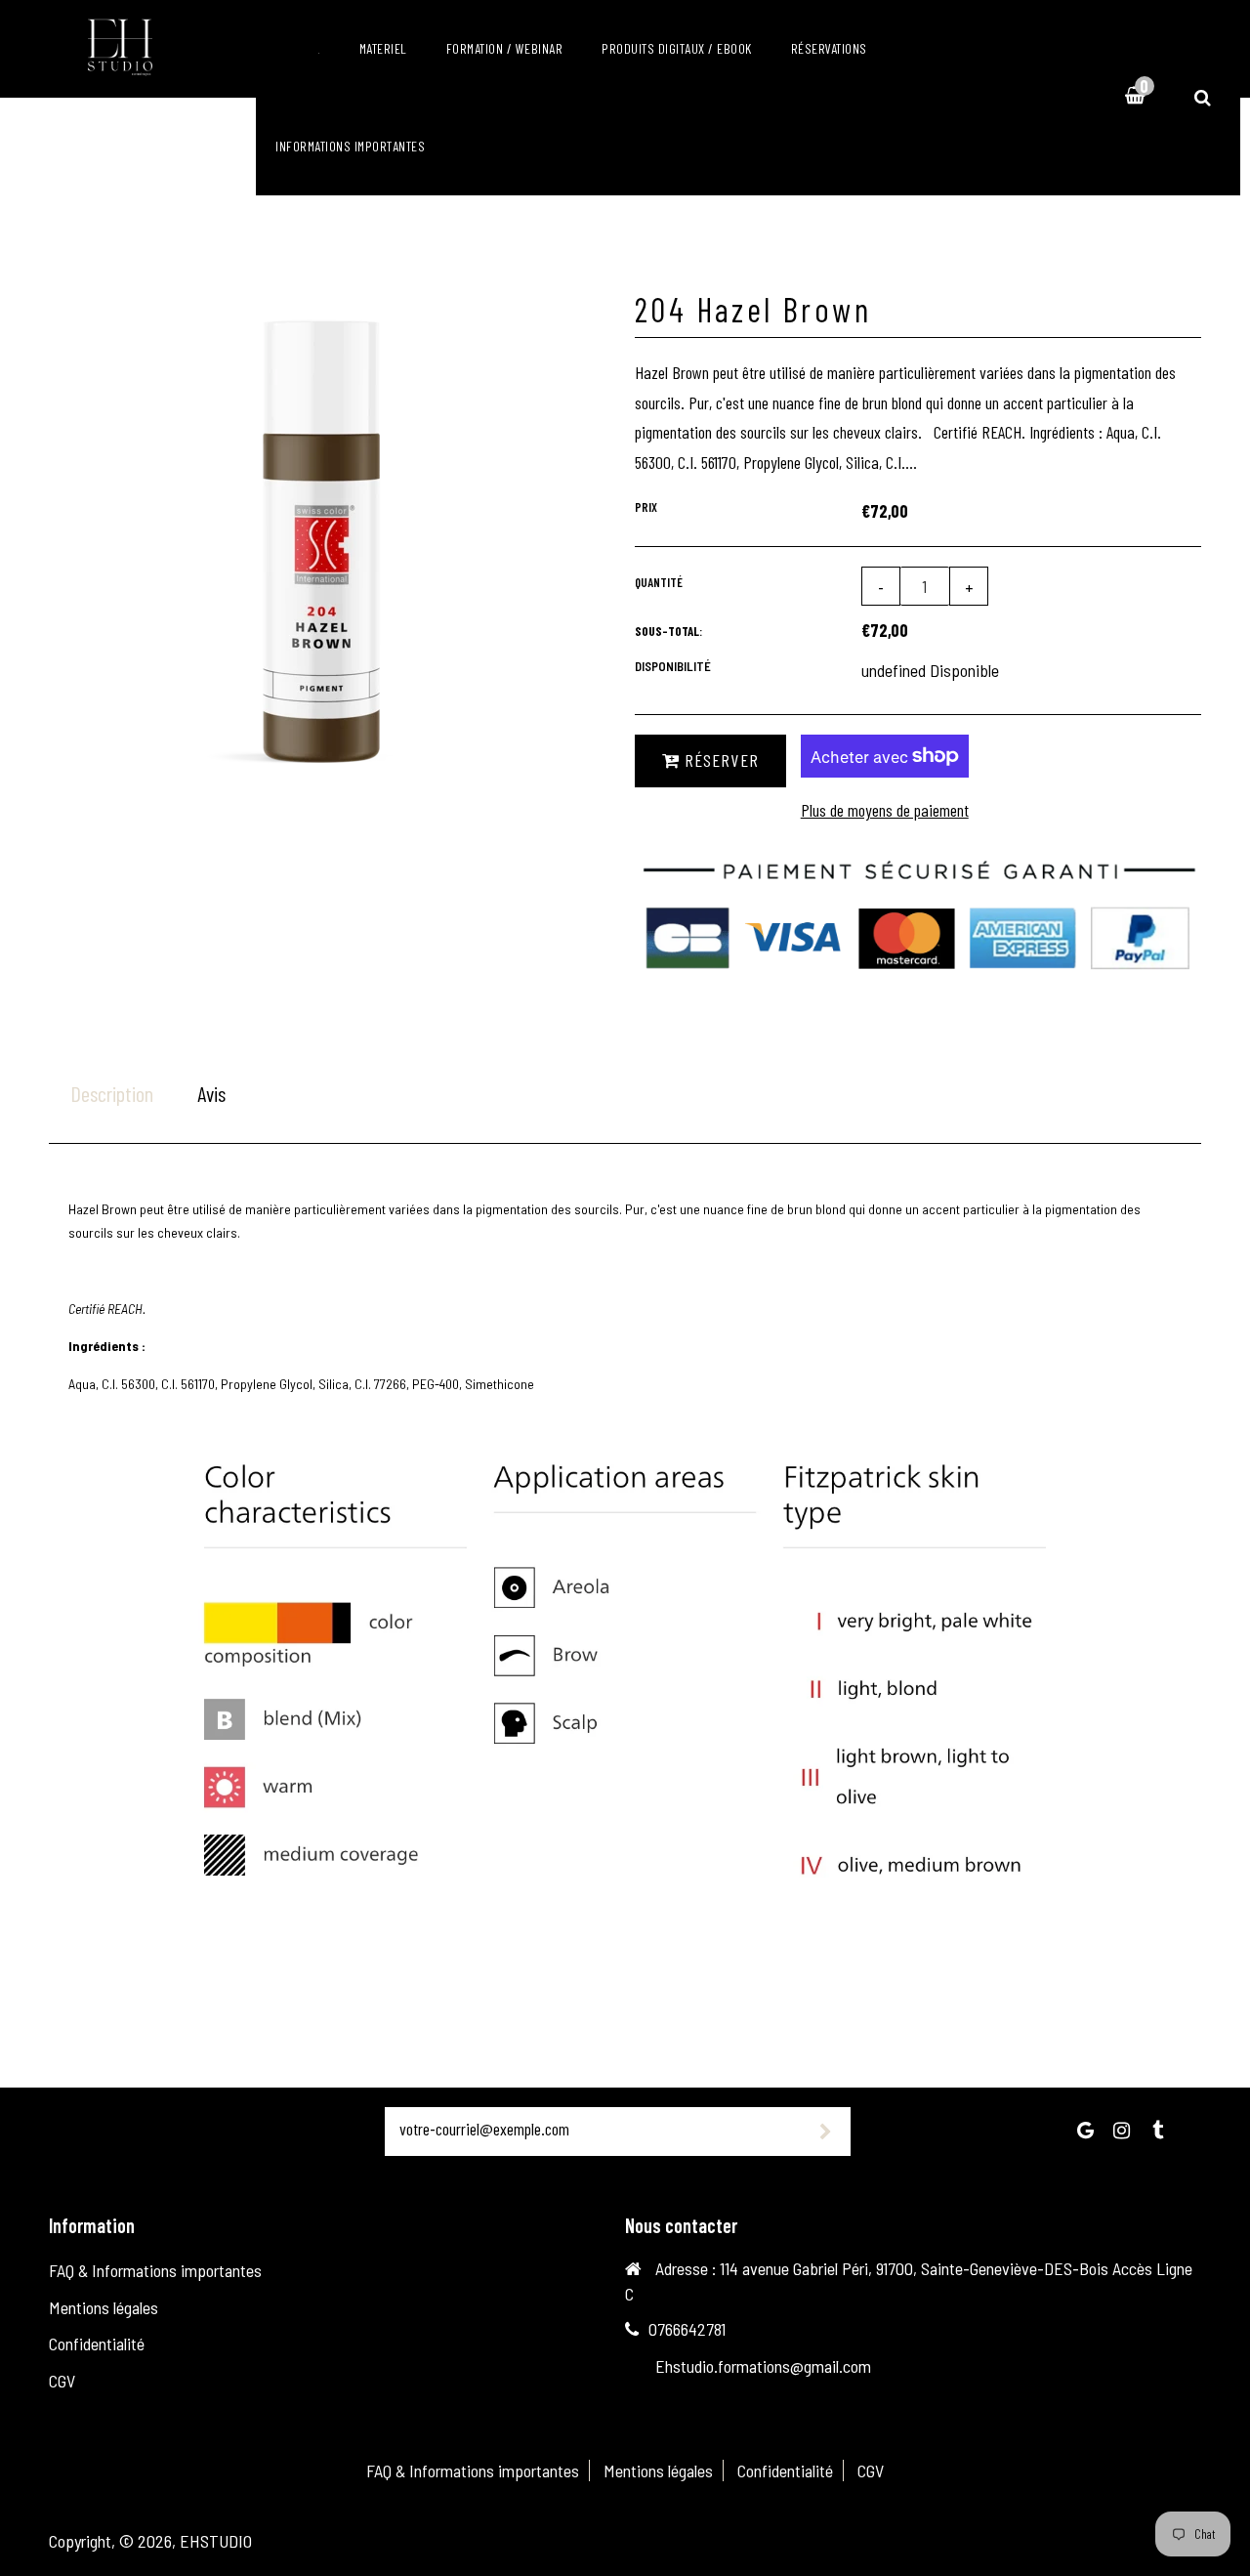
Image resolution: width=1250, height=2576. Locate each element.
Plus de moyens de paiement (885, 810)
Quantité (659, 582)
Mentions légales (104, 2307)
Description (112, 1093)
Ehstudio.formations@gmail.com (763, 2366)
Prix (646, 507)
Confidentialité (97, 2344)
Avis (211, 1093)
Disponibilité (673, 666)
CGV (62, 2381)
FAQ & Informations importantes (155, 2270)
